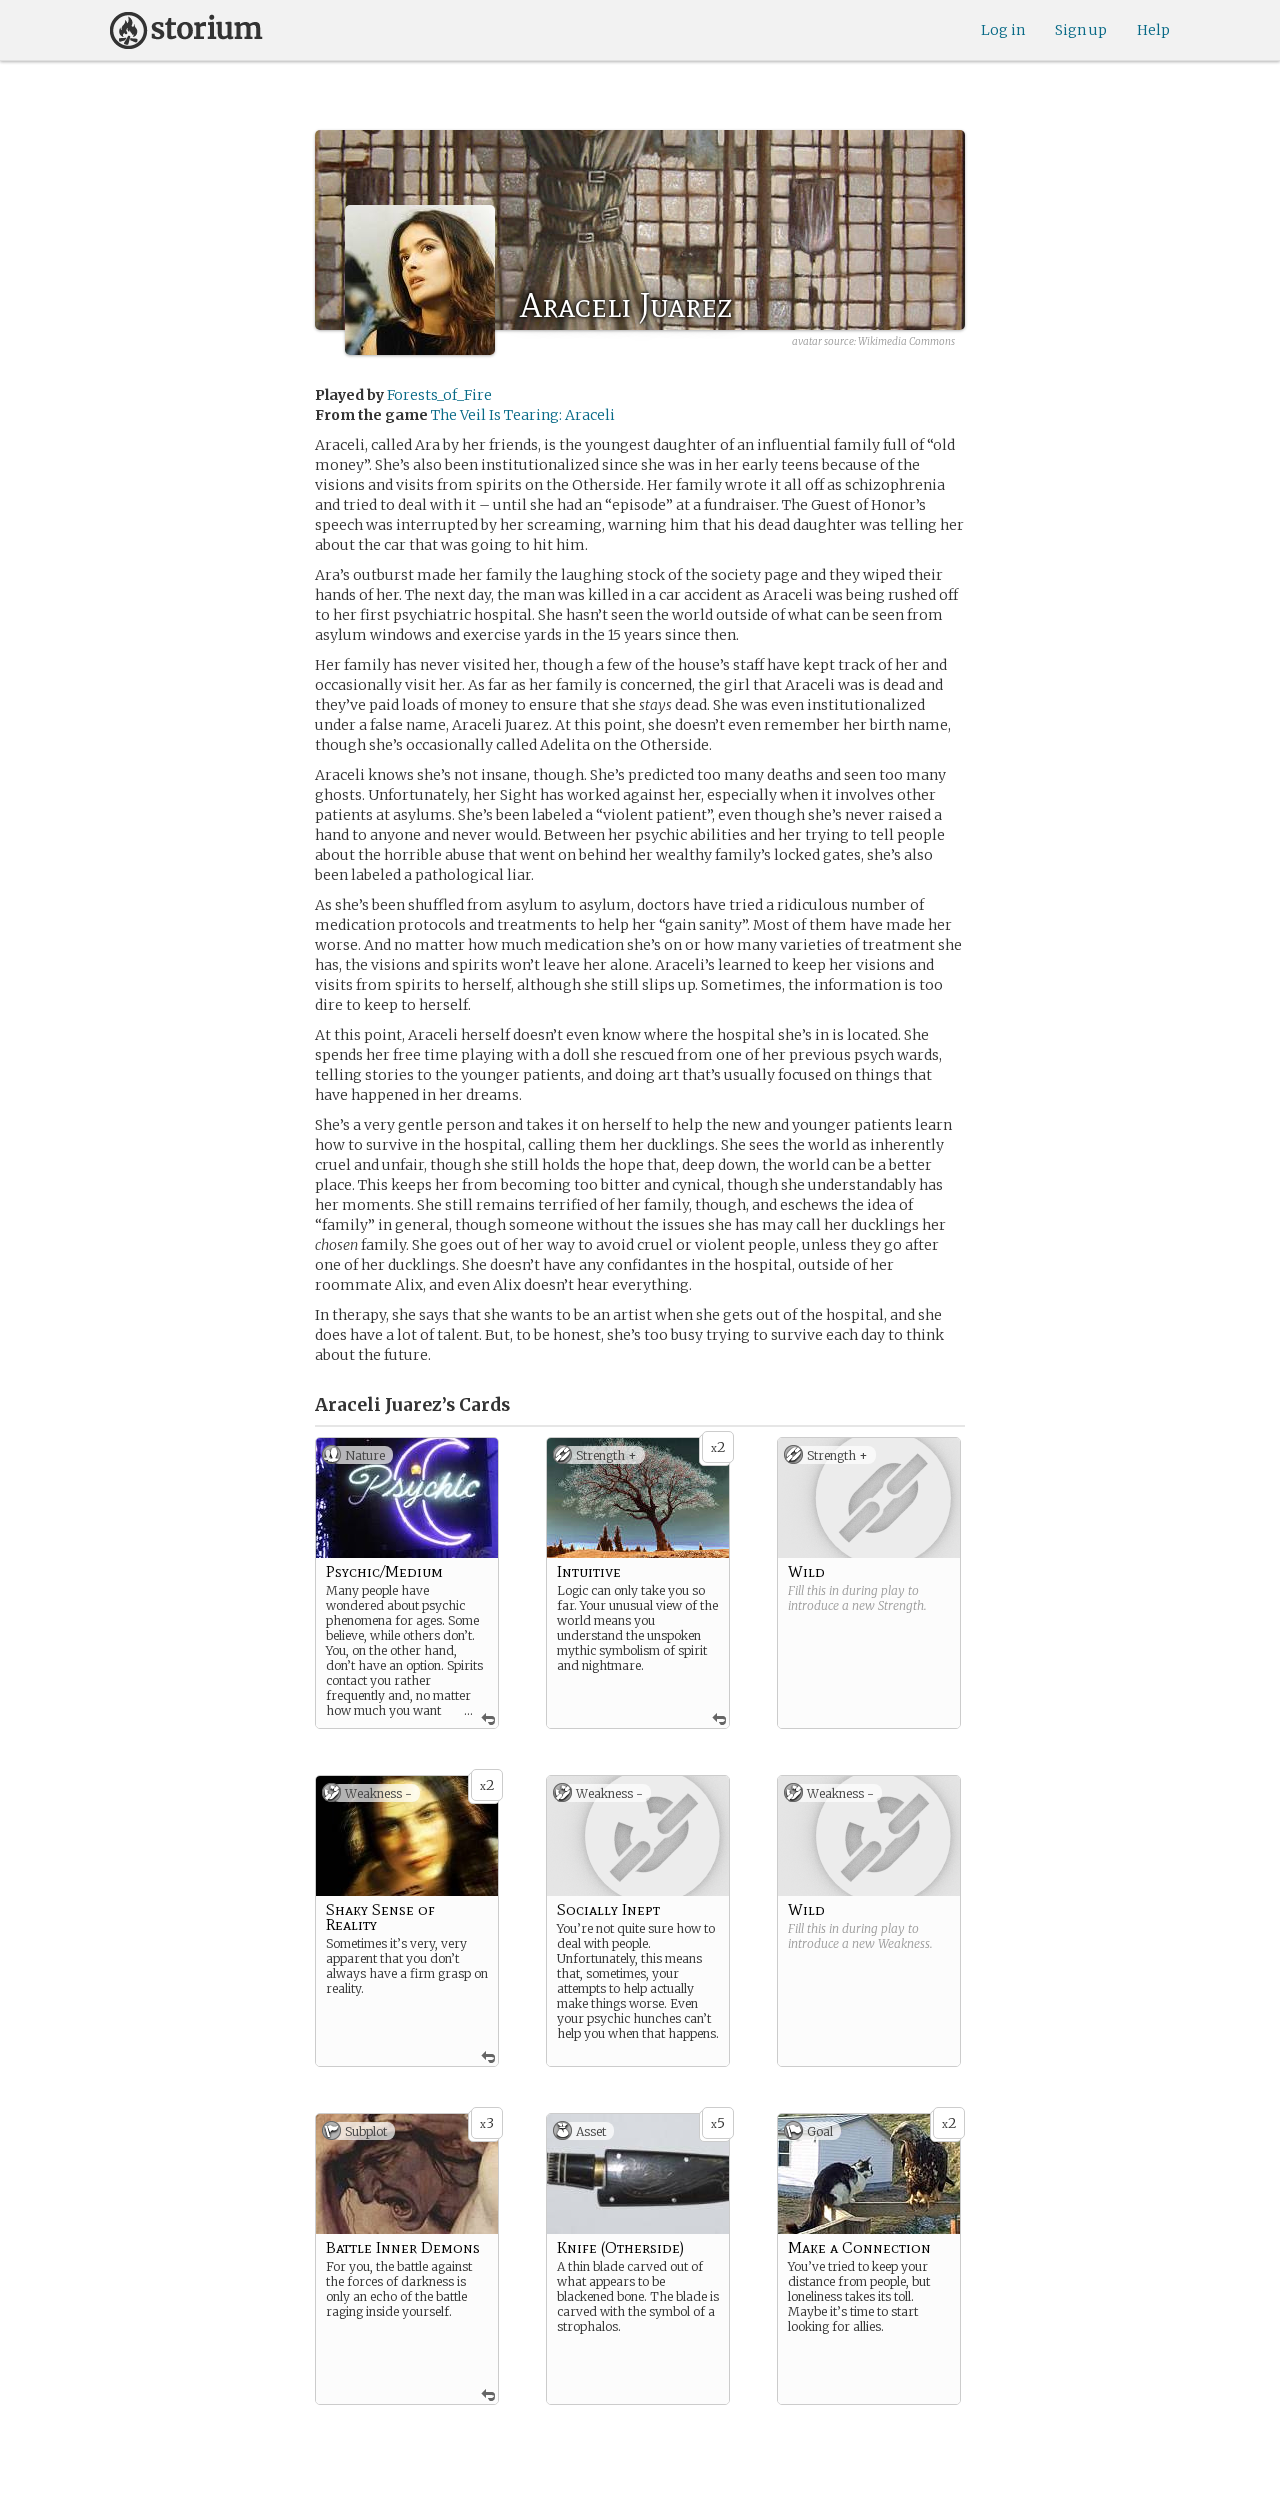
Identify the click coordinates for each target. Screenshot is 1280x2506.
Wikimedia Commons (906, 341)
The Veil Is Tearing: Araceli (523, 415)
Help (1153, 30)
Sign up (1081, 30)
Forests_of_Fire (439, 395)
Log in (1003, 30)
